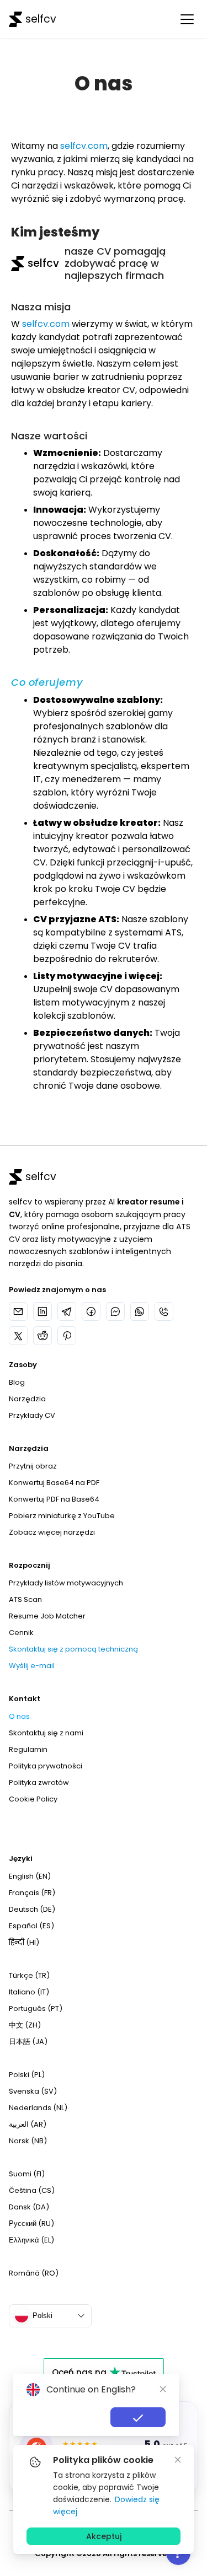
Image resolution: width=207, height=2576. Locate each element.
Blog (17, 1382)
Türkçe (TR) (29, 1975)
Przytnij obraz (33, 1466)
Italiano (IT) (29, 1992)
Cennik (21, 1633)
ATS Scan (25, 1599)
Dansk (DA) (29, 2207)
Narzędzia (27, 1399)
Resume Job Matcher (47, 1616)
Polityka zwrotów (39, 1782)
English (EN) (30, 1876)
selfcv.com (84, 146)
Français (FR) (32, 1893)
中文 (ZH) (25, 2025)
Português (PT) (36, 2008)
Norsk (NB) (28, 2141)
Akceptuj (104, 2536)
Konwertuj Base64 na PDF (54, 1483)
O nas (19, 1716)
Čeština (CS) (32, 2190)
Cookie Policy (33, 1799)
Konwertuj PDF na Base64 (54, 1499)
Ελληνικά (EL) (31, 2240)
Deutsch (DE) (32, 1909)
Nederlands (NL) (38, 2108)
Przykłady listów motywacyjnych (66, 1583)
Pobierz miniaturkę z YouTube (62, 1516)
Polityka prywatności (46, 1766)
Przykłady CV (32, 1415)
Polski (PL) (27, 2075)
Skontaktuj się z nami (46, 1733)
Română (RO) (34, 2273)
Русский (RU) (31, 2223)
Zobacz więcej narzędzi (52, 1532)
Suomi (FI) (27, 2174)
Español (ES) (31, 1926)
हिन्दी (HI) (24, 1942)
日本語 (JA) (28, 2042)
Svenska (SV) (33, 2091)
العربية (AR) (28, 2124)
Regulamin (28, 1749)
